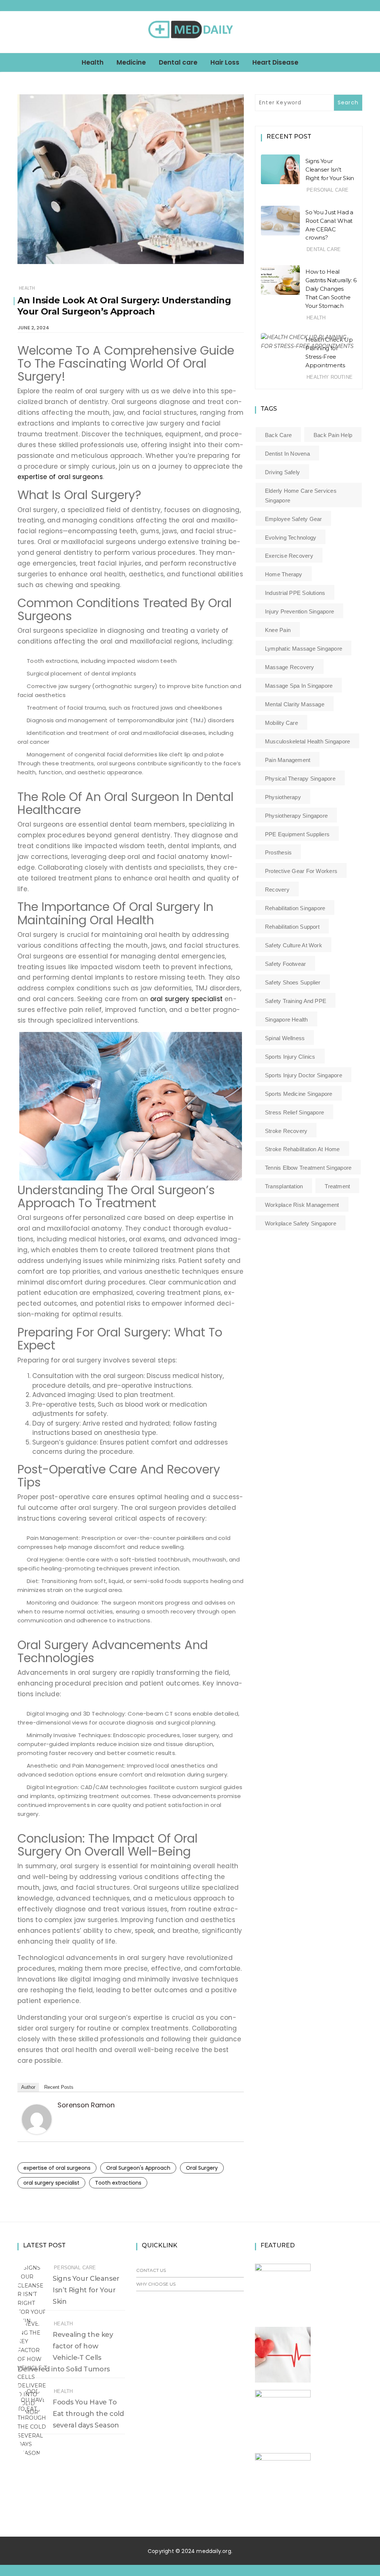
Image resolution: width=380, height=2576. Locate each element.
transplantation (284, 1186)
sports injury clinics (290, 1057)
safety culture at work (294, 945)
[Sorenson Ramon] (37, 2119)
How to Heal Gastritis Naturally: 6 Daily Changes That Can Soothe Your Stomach (331, 289)
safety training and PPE (296, 1001)
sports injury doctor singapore (304, 1075)
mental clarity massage (295, 704)
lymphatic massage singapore (304, 649)
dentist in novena (287, 454)
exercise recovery (289, 556)
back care (278, 435)
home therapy (284, 574)
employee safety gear (294, 519)
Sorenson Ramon (86, 2105)
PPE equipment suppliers (297, 834)
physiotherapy (283, 797)
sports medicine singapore (299, 1094)
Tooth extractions (118, 2183)
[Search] (359, 32)
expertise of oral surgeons (60, 477)
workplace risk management (302, 1205)
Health (93, 62)
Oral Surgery (202, 2168)
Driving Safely (282, 472)
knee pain (278, 630)
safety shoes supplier (293, 982)
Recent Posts (59, 2087)
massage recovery (290, 667)
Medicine (131, 62)
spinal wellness (285, 1038)
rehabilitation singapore (295, 908)
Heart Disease (275, 62)
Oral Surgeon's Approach (138, 2168)
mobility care (281, 723)
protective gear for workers (301, 871)
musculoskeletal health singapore (307, 741)
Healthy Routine (330, 377)
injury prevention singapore (299, 611)
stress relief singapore (294, 1112)
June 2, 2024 (33, 328)
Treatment (337, 1186)
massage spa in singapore (299, 686)
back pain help (333, 435)
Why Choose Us (156, 2284)
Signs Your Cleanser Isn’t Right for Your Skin (330, 170)
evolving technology (291, 538)
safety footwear (285, 964)
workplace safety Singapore (301, 1223)
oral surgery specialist (186, 999)
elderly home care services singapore (301, 496)
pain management (288, 760)
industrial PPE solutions (295, 593)
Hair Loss (225, 62)
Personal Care (327, 190)
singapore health (286, 1020)
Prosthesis (278, 852)
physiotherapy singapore (296, 816)
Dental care (178, 62)
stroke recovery (286, 1131)
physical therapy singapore (300, 779)
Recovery (277, 890)
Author (28, 2087)
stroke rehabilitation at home (302, 1149)
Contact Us (151, 2270)
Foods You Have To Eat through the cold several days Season (88, 2414)
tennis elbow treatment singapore (308, 1168)
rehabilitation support (292, 927)
